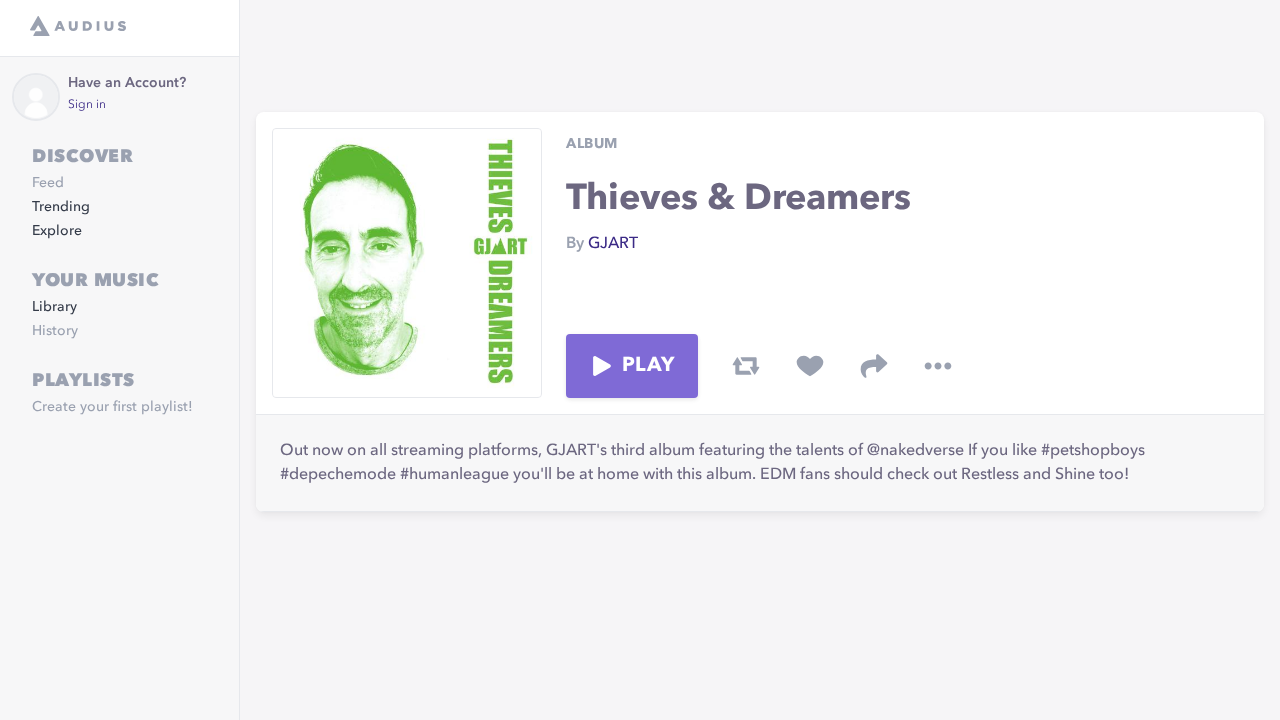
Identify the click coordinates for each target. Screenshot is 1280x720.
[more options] (938, 366)
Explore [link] (57, 231)
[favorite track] (810, 366)
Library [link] (54, 307)
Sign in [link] (87, 105)
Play (648, 366)
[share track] (874, 366)
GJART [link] (613, 244)
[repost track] (746, 366)
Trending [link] (61, 207)
